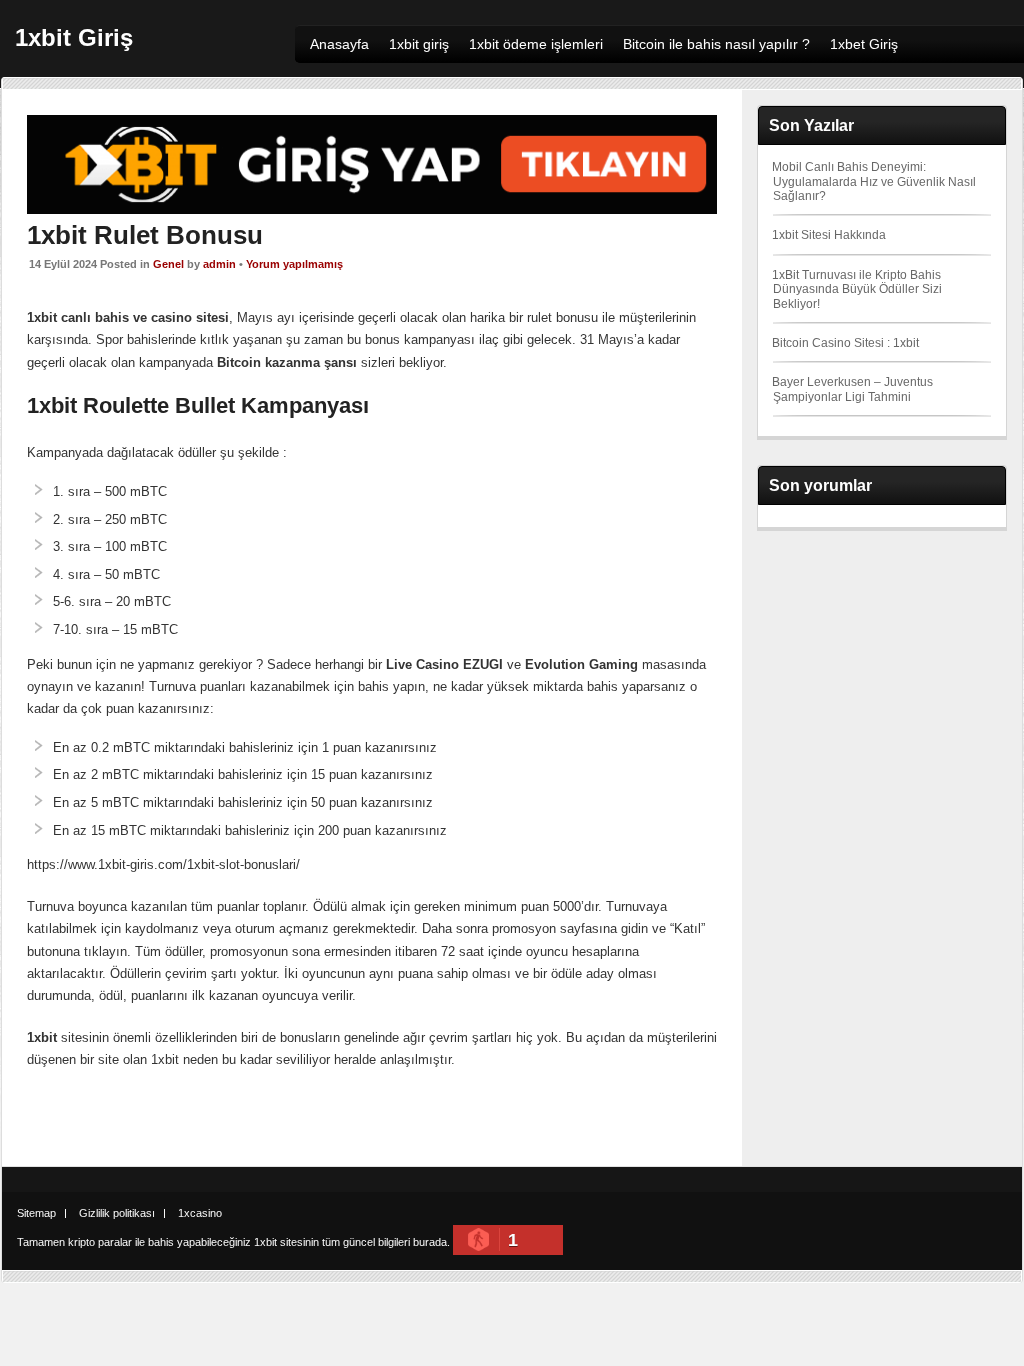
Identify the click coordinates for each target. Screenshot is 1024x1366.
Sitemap (36, 1213)
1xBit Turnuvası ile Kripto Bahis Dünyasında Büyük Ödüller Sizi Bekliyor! (857, 289)
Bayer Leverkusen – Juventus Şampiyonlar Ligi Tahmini (852, 389)
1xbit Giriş (74, 37)
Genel (168, 264)
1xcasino (200, 1213)
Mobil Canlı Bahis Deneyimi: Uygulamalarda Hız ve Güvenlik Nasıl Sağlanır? (874, 181)
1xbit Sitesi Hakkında (829, 235)
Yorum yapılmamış (294, 264)
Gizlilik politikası (117, 1213)
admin (219, 264)
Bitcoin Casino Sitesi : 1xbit (845, 343)
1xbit (265, 1242)
